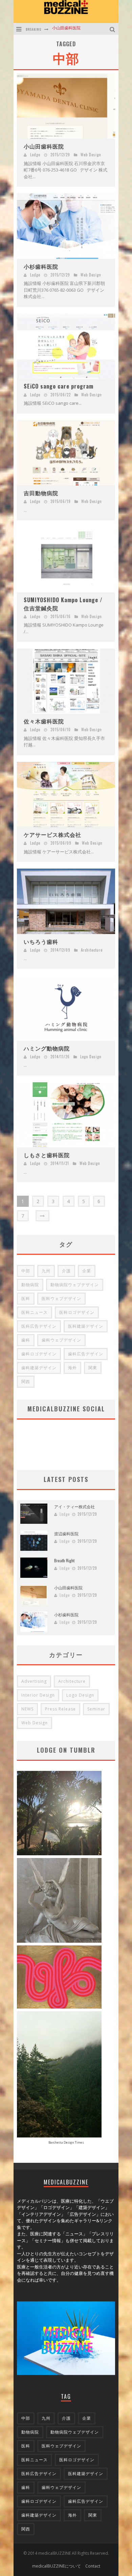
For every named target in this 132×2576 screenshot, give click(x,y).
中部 (26, 1271)
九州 (46, 1271)
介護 (66, 1271)
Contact (93, 2566)
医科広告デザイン (39, 1326)
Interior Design (38, 1695)
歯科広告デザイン (86, 1354)
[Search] (113, 29)
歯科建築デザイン (39, 1368)
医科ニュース (35, 1312)
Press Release (60, 1709)
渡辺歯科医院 (66, 1533)
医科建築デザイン (86, 1326)
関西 (26, 1382)
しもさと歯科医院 (47, 1155)
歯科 (26, 1340)
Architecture (92, 950)
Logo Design (91, 1057)
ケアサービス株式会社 (52, 834)
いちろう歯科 (41, 941)
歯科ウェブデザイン (61, 1340)
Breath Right (64, 1560)
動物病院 (30, 1285)
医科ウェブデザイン (61, 1298)
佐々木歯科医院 (44, 721)
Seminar (96, 1709)
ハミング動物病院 (47, 1048)
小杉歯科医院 (64, 29)
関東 (93, 1368)
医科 (26, 1298)
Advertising (34, 1681)
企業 (87, 1271)
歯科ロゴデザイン (39, 1354)
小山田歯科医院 (44, 146)
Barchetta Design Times (66, 2142)
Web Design (91, 155)
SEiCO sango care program (59, 386)
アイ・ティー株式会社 (74, 1506)
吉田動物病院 (41, 493)
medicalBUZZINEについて (57, 2566)
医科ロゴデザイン (77, 1312)
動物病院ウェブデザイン (75, 1285)
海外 (72, 1368)
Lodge (35, 155)
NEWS (27, 1709)
